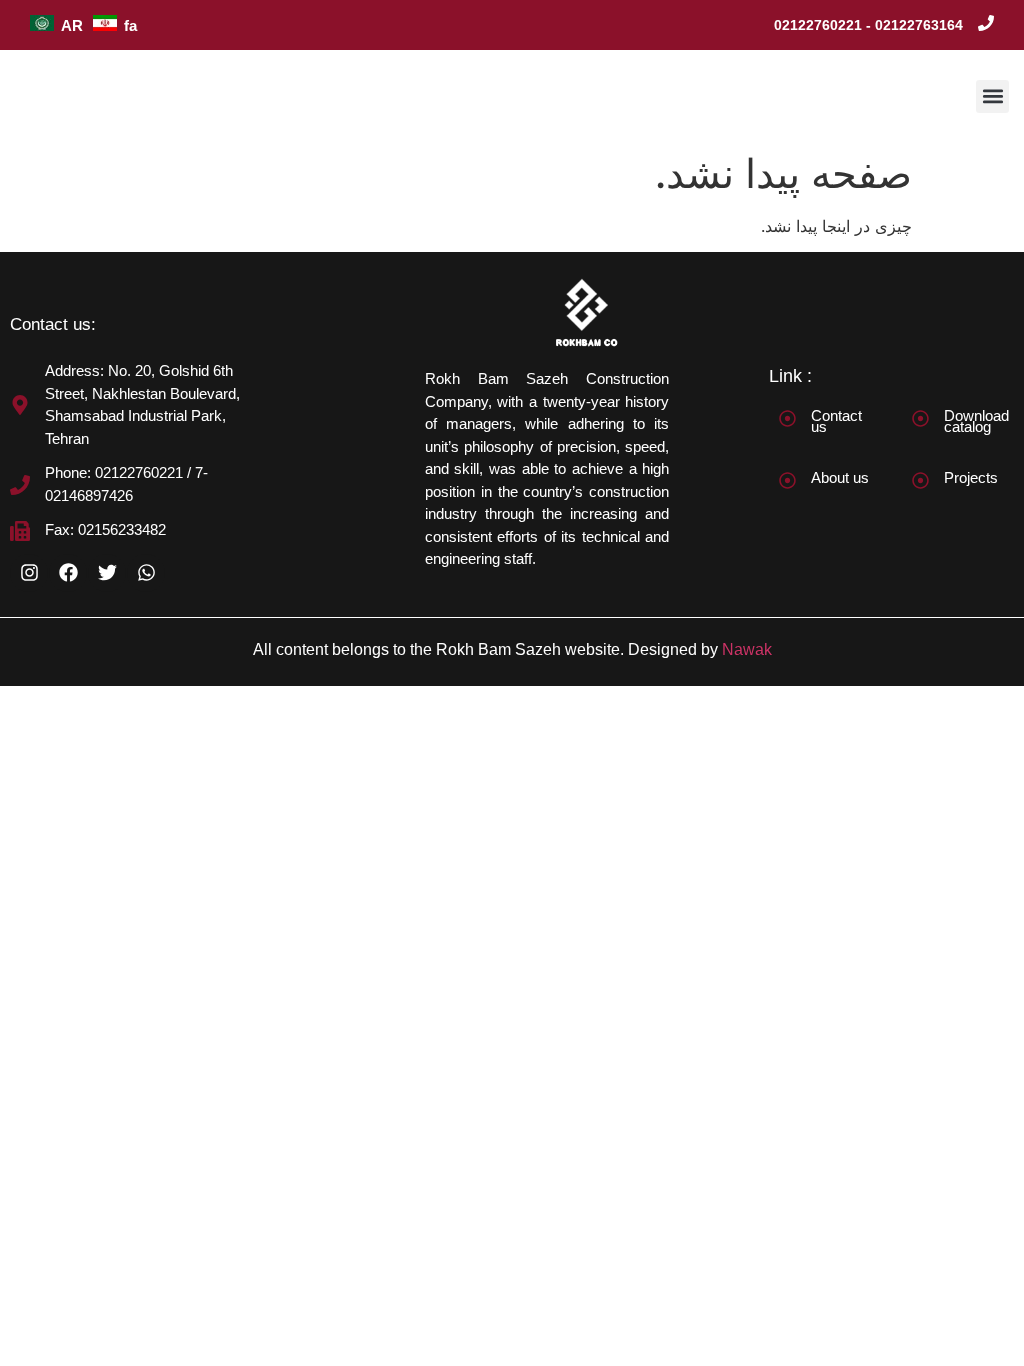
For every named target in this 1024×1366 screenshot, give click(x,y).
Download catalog (976, 421)
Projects (971, 477)
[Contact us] (787, 418)
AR (72, 25)
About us (840, 477)
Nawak (747, 649)
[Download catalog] (920, 418)
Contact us (836, 421)
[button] (992, 96)
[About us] (787, 480)
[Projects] (920, 480)
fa (130, 25)
